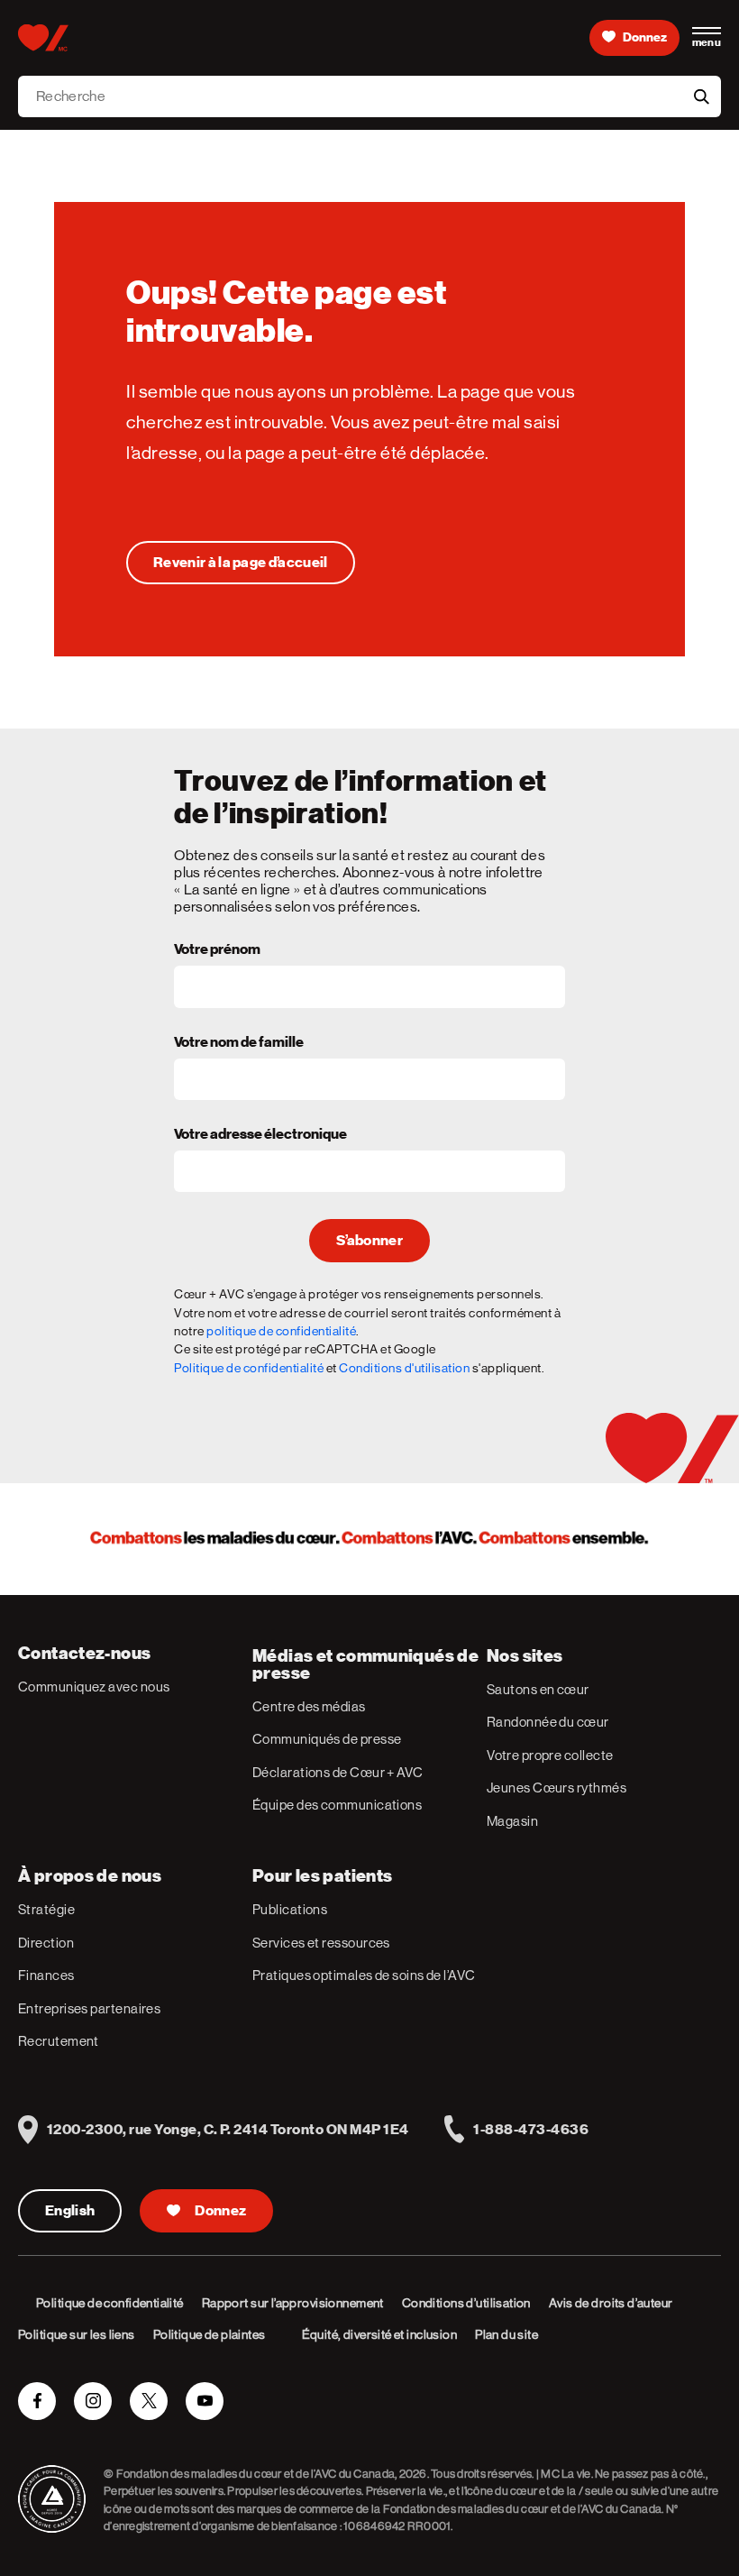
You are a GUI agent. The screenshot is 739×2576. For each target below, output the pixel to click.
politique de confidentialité (281, 1331)
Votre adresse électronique (260, 1135)
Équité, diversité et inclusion (380, 2334)
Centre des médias (309, 1706)
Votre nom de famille (239, 1043)
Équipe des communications (337, 1805)
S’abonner (369, 1241)
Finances (46, 1975)
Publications (290, 1909)
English (70, 2211)
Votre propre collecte (550, 1755)
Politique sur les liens (77, 2334)
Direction (46, 1943)
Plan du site (506, 2334)
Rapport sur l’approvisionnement (293, 2303)
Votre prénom (217, 950)
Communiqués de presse (327, 1739)
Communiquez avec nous (94, 1687)
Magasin (512, 1821)
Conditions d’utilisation (466, 2303)
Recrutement (59, 2041)
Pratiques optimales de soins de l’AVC (364, 1975)
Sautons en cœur (538, 1689)
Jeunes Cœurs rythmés (557, 1788)
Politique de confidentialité (249, 1368)
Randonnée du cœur (548, 1722)
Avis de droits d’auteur (611, 2303)
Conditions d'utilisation (404, 1368)
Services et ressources (321, 1943)
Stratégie (46, 1909)
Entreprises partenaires (89, 2008)
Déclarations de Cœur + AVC (338, 1772)
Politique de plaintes (210, 2334)
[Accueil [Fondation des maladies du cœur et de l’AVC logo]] (43, 38)
